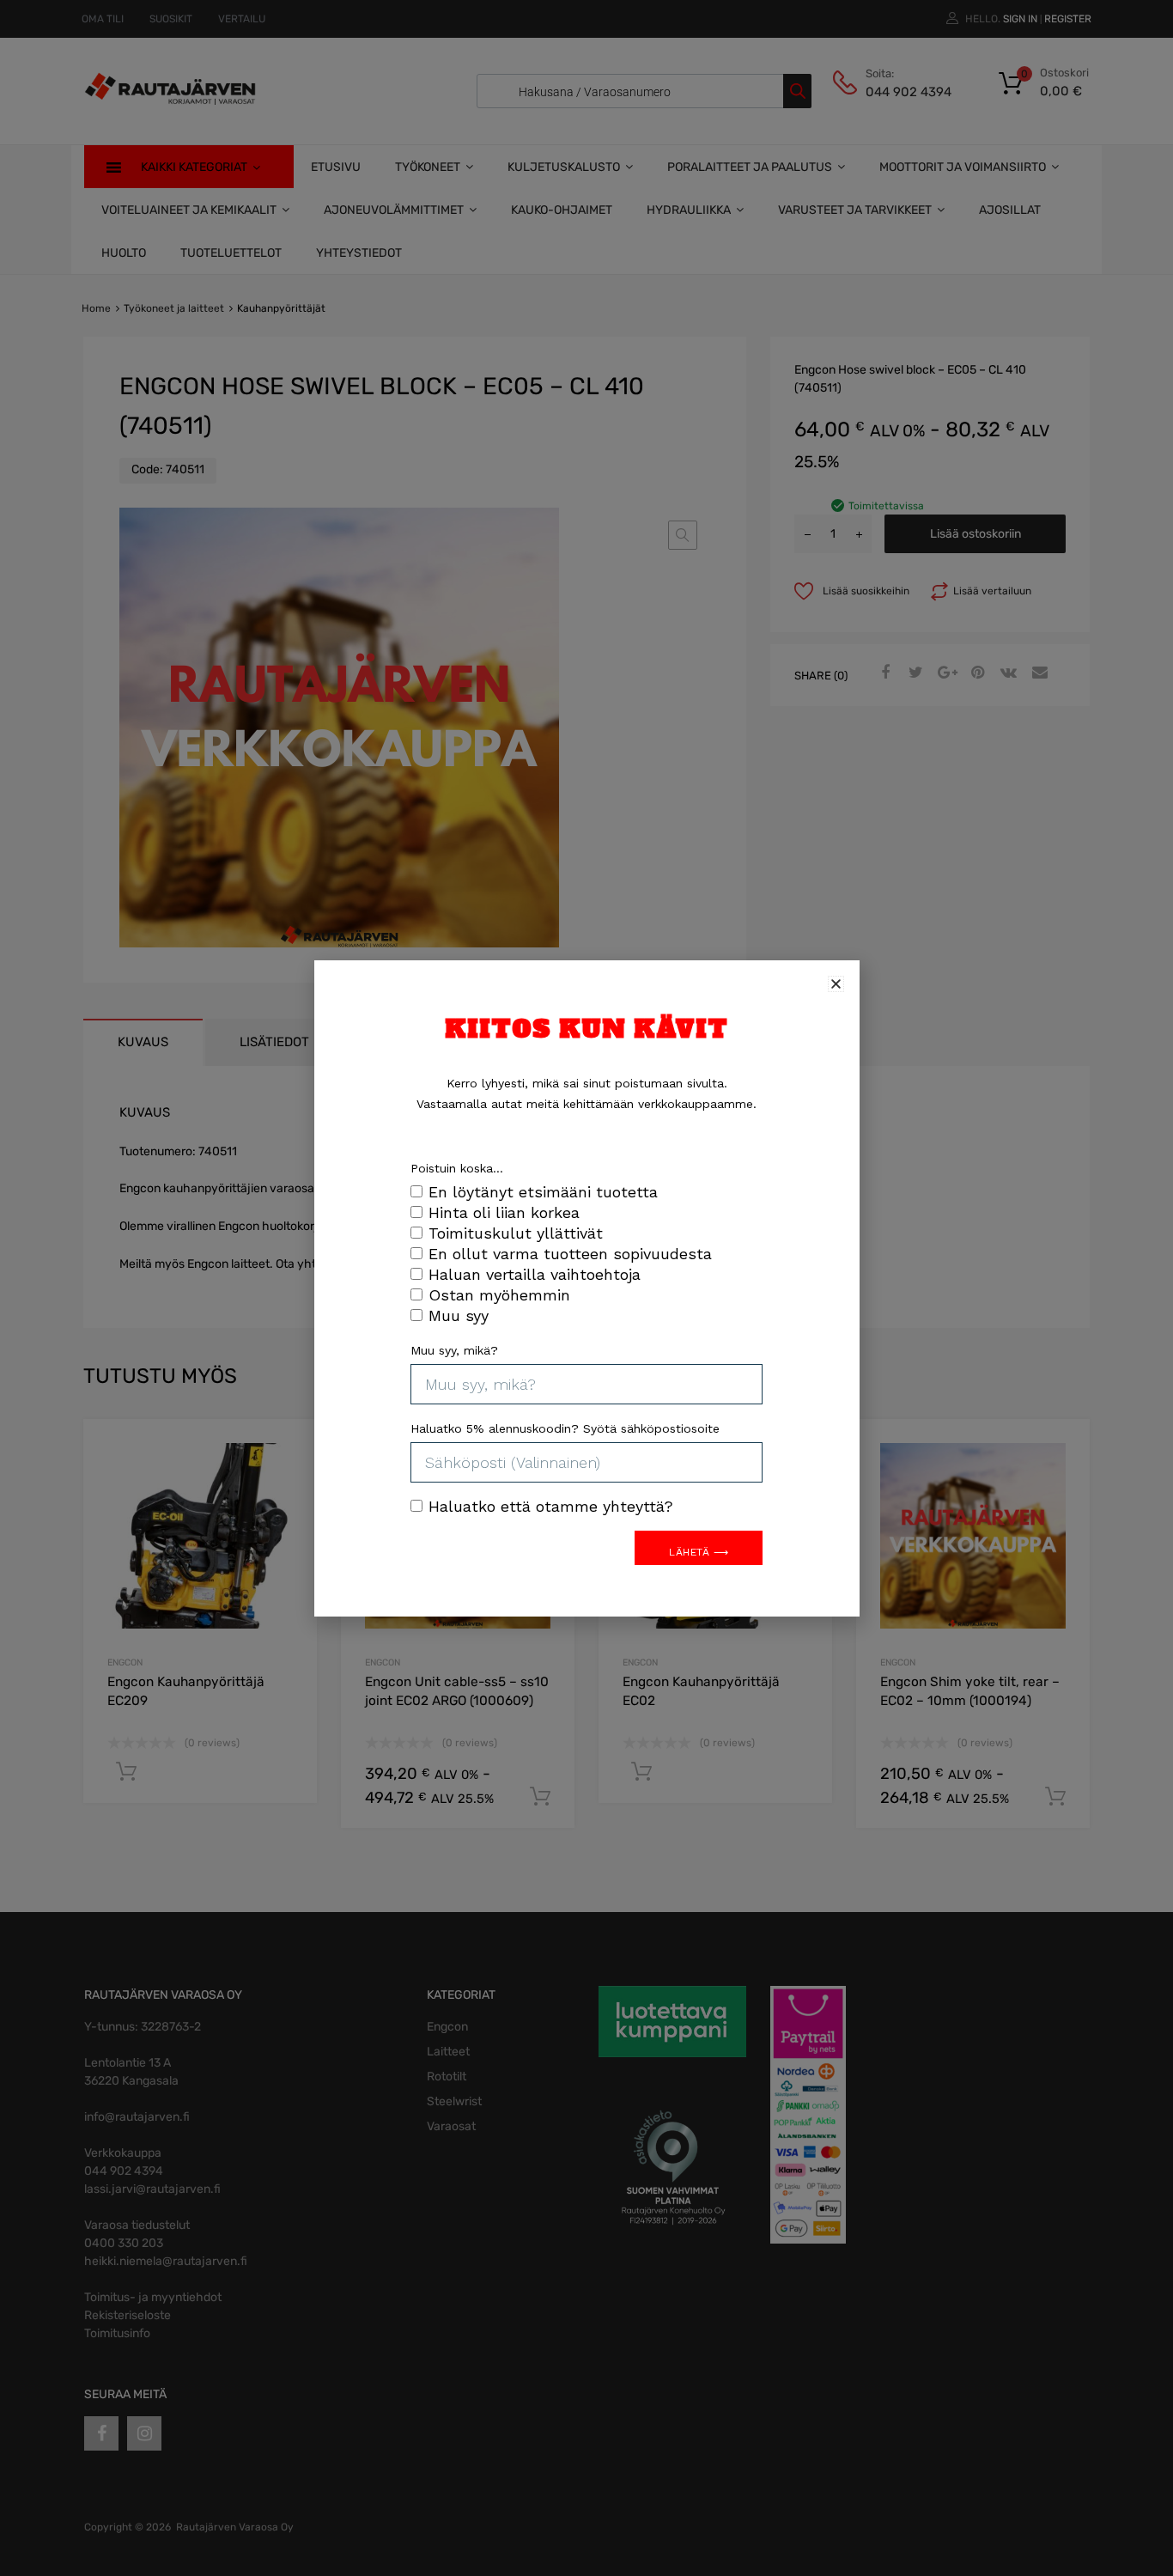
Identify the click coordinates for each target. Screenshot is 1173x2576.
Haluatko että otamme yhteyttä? (551, 1506)
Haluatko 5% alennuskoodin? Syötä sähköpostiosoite (565, 1428)
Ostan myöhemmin (499, 1295)
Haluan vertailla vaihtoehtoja (535, 1274)
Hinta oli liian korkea (504, 1212)
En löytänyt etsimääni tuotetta (543, 1192)
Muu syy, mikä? (454, 1350)
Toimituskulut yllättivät (516, 1233)
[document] (586, 1288)
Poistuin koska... (457, 1168)
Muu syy (459, 1315)
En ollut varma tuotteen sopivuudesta (570, 1254)
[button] (836, 984)
